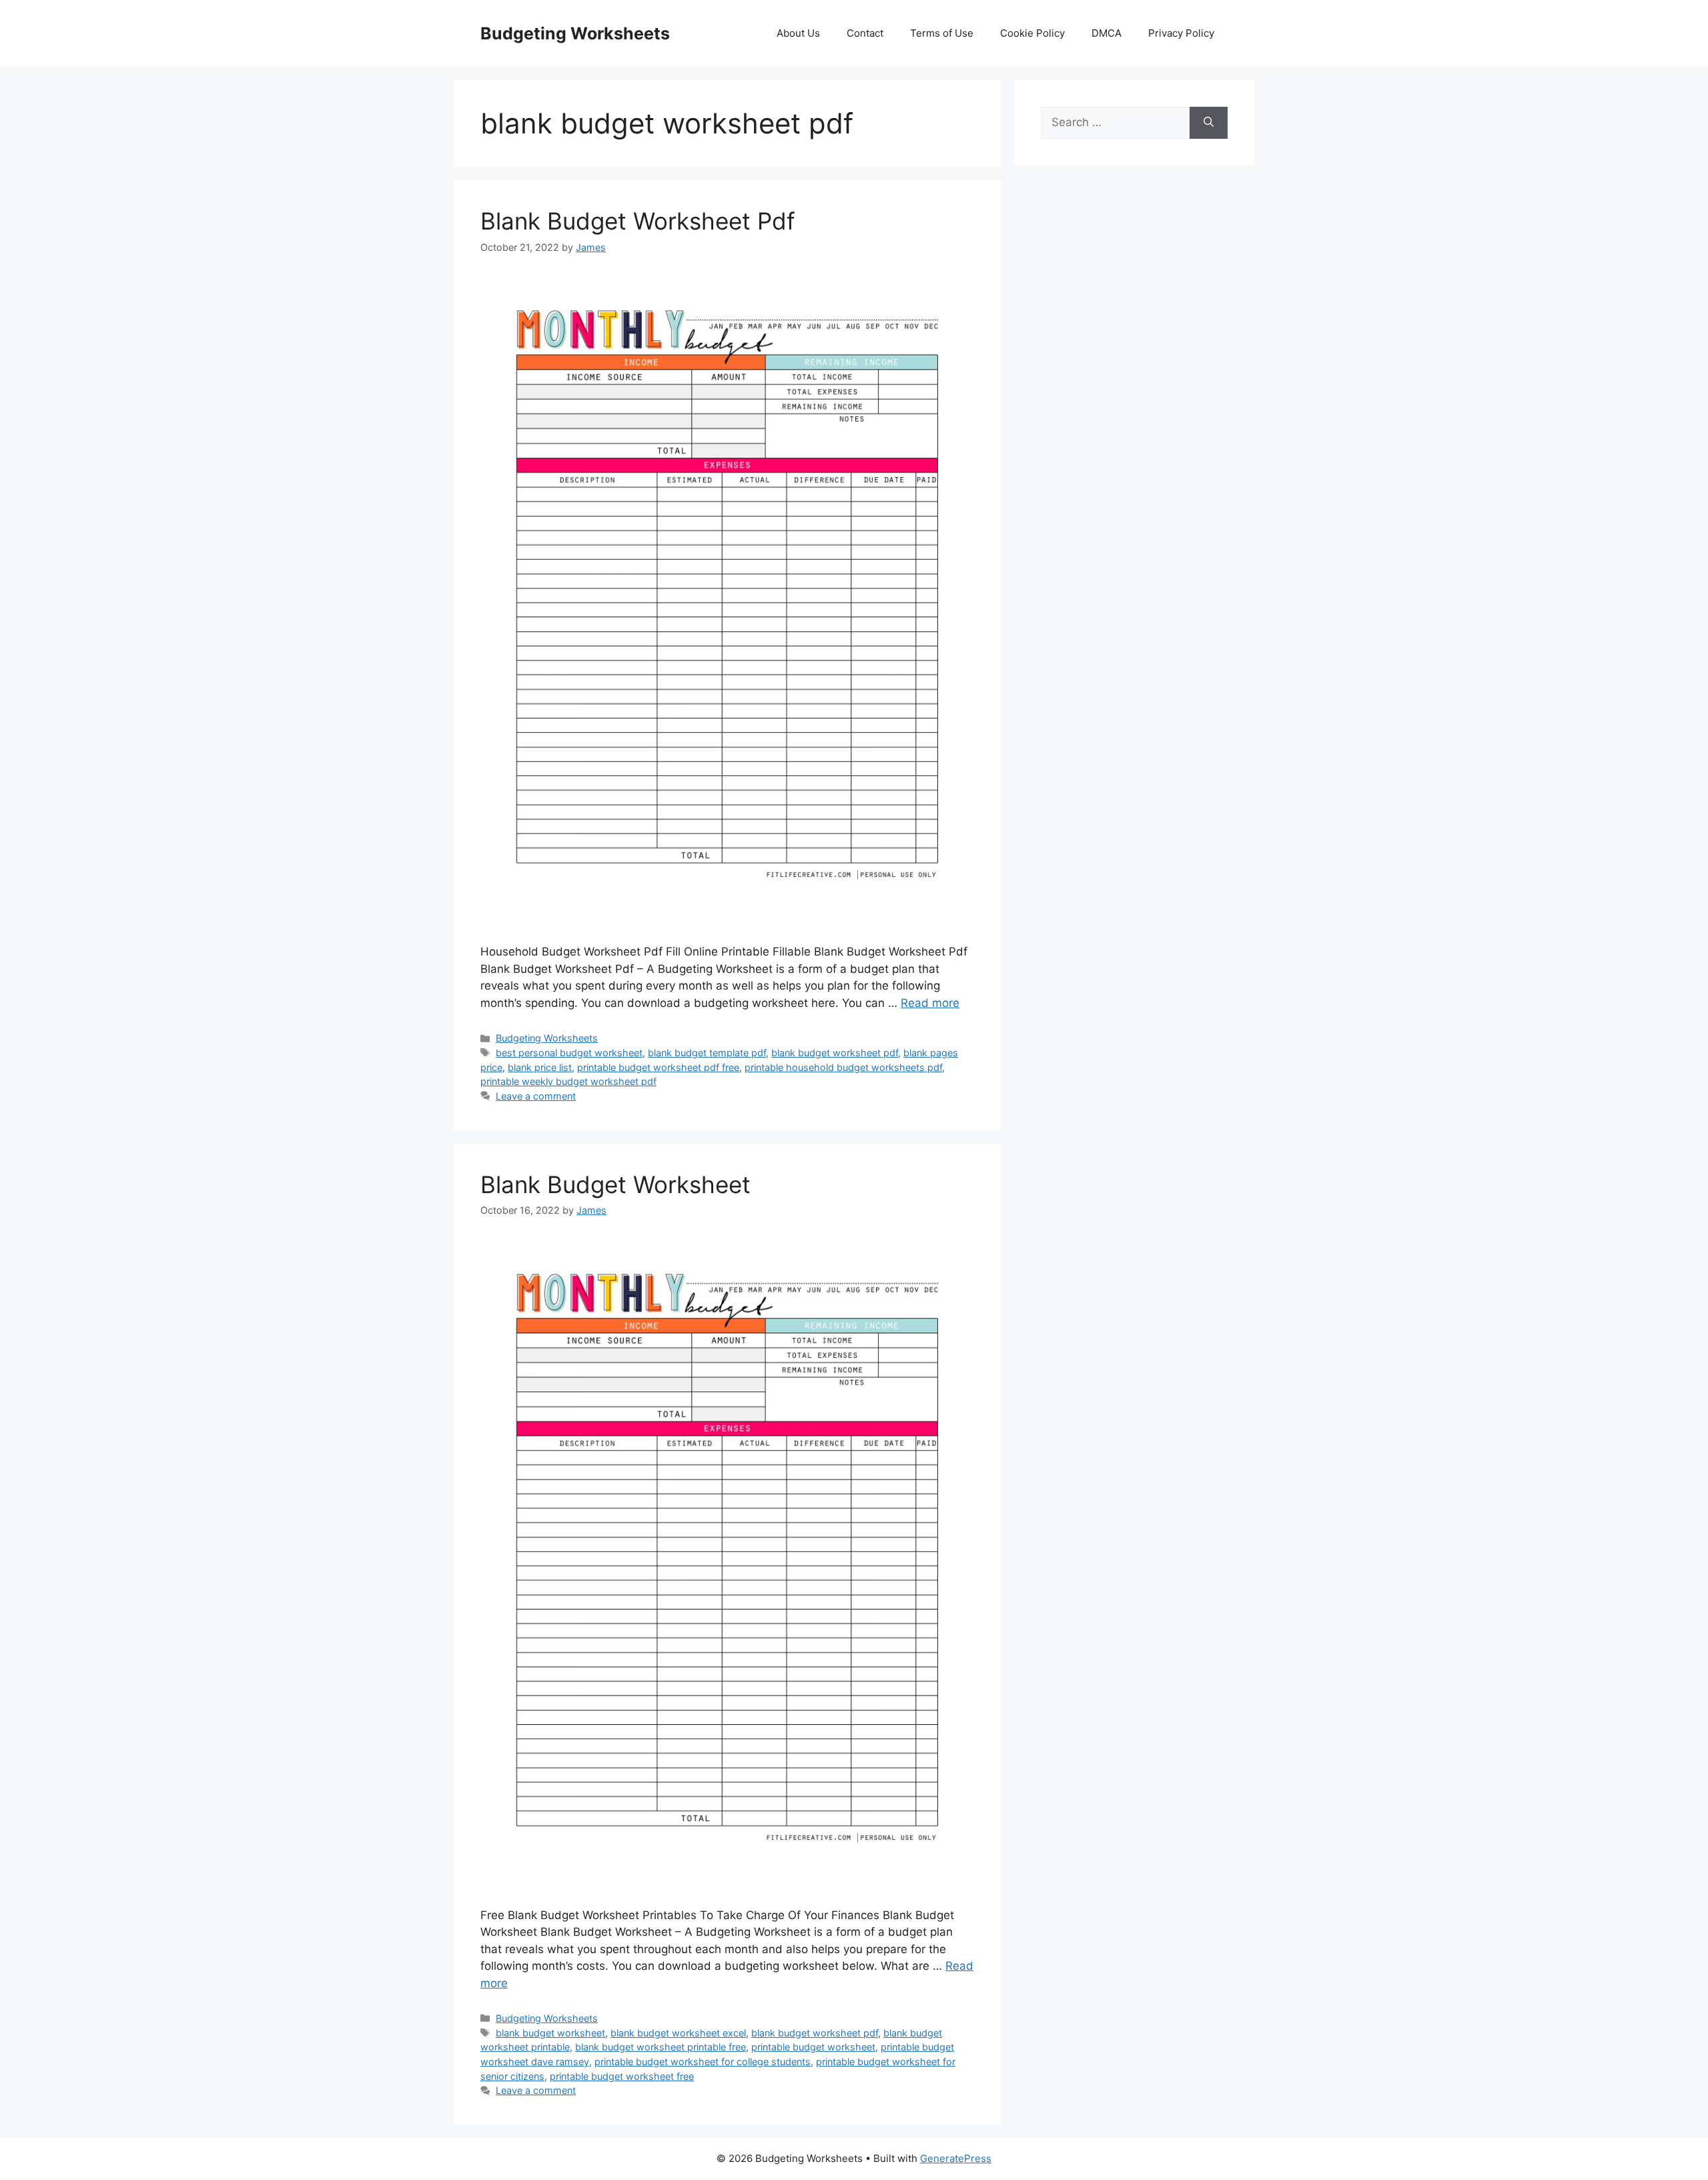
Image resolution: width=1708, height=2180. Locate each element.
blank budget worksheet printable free (661, 2047)
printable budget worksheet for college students (703, 2062)
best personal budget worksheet (569, 1053)
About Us (798, 33)
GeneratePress (956, 2158)
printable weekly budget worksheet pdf (568, 1081)
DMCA (1107, 33)
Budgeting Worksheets (575, 33)
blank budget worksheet (550, 2033)
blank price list (540, 1067)
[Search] (1209, 123)
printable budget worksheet (813, 2047)
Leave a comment (536, 1096)
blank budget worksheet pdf (835, 1053)
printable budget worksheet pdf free (658, 1067)
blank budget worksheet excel (678, 2033)
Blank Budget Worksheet (615, 1184)
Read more (930, 1003)
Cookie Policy (1032, 33)
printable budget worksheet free (622, 2076)
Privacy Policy (1181, 33)
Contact (865, 33)
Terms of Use (942, 33)
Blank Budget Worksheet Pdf (638, 221)
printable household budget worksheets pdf (843, 1067)
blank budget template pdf (707, 1053)
